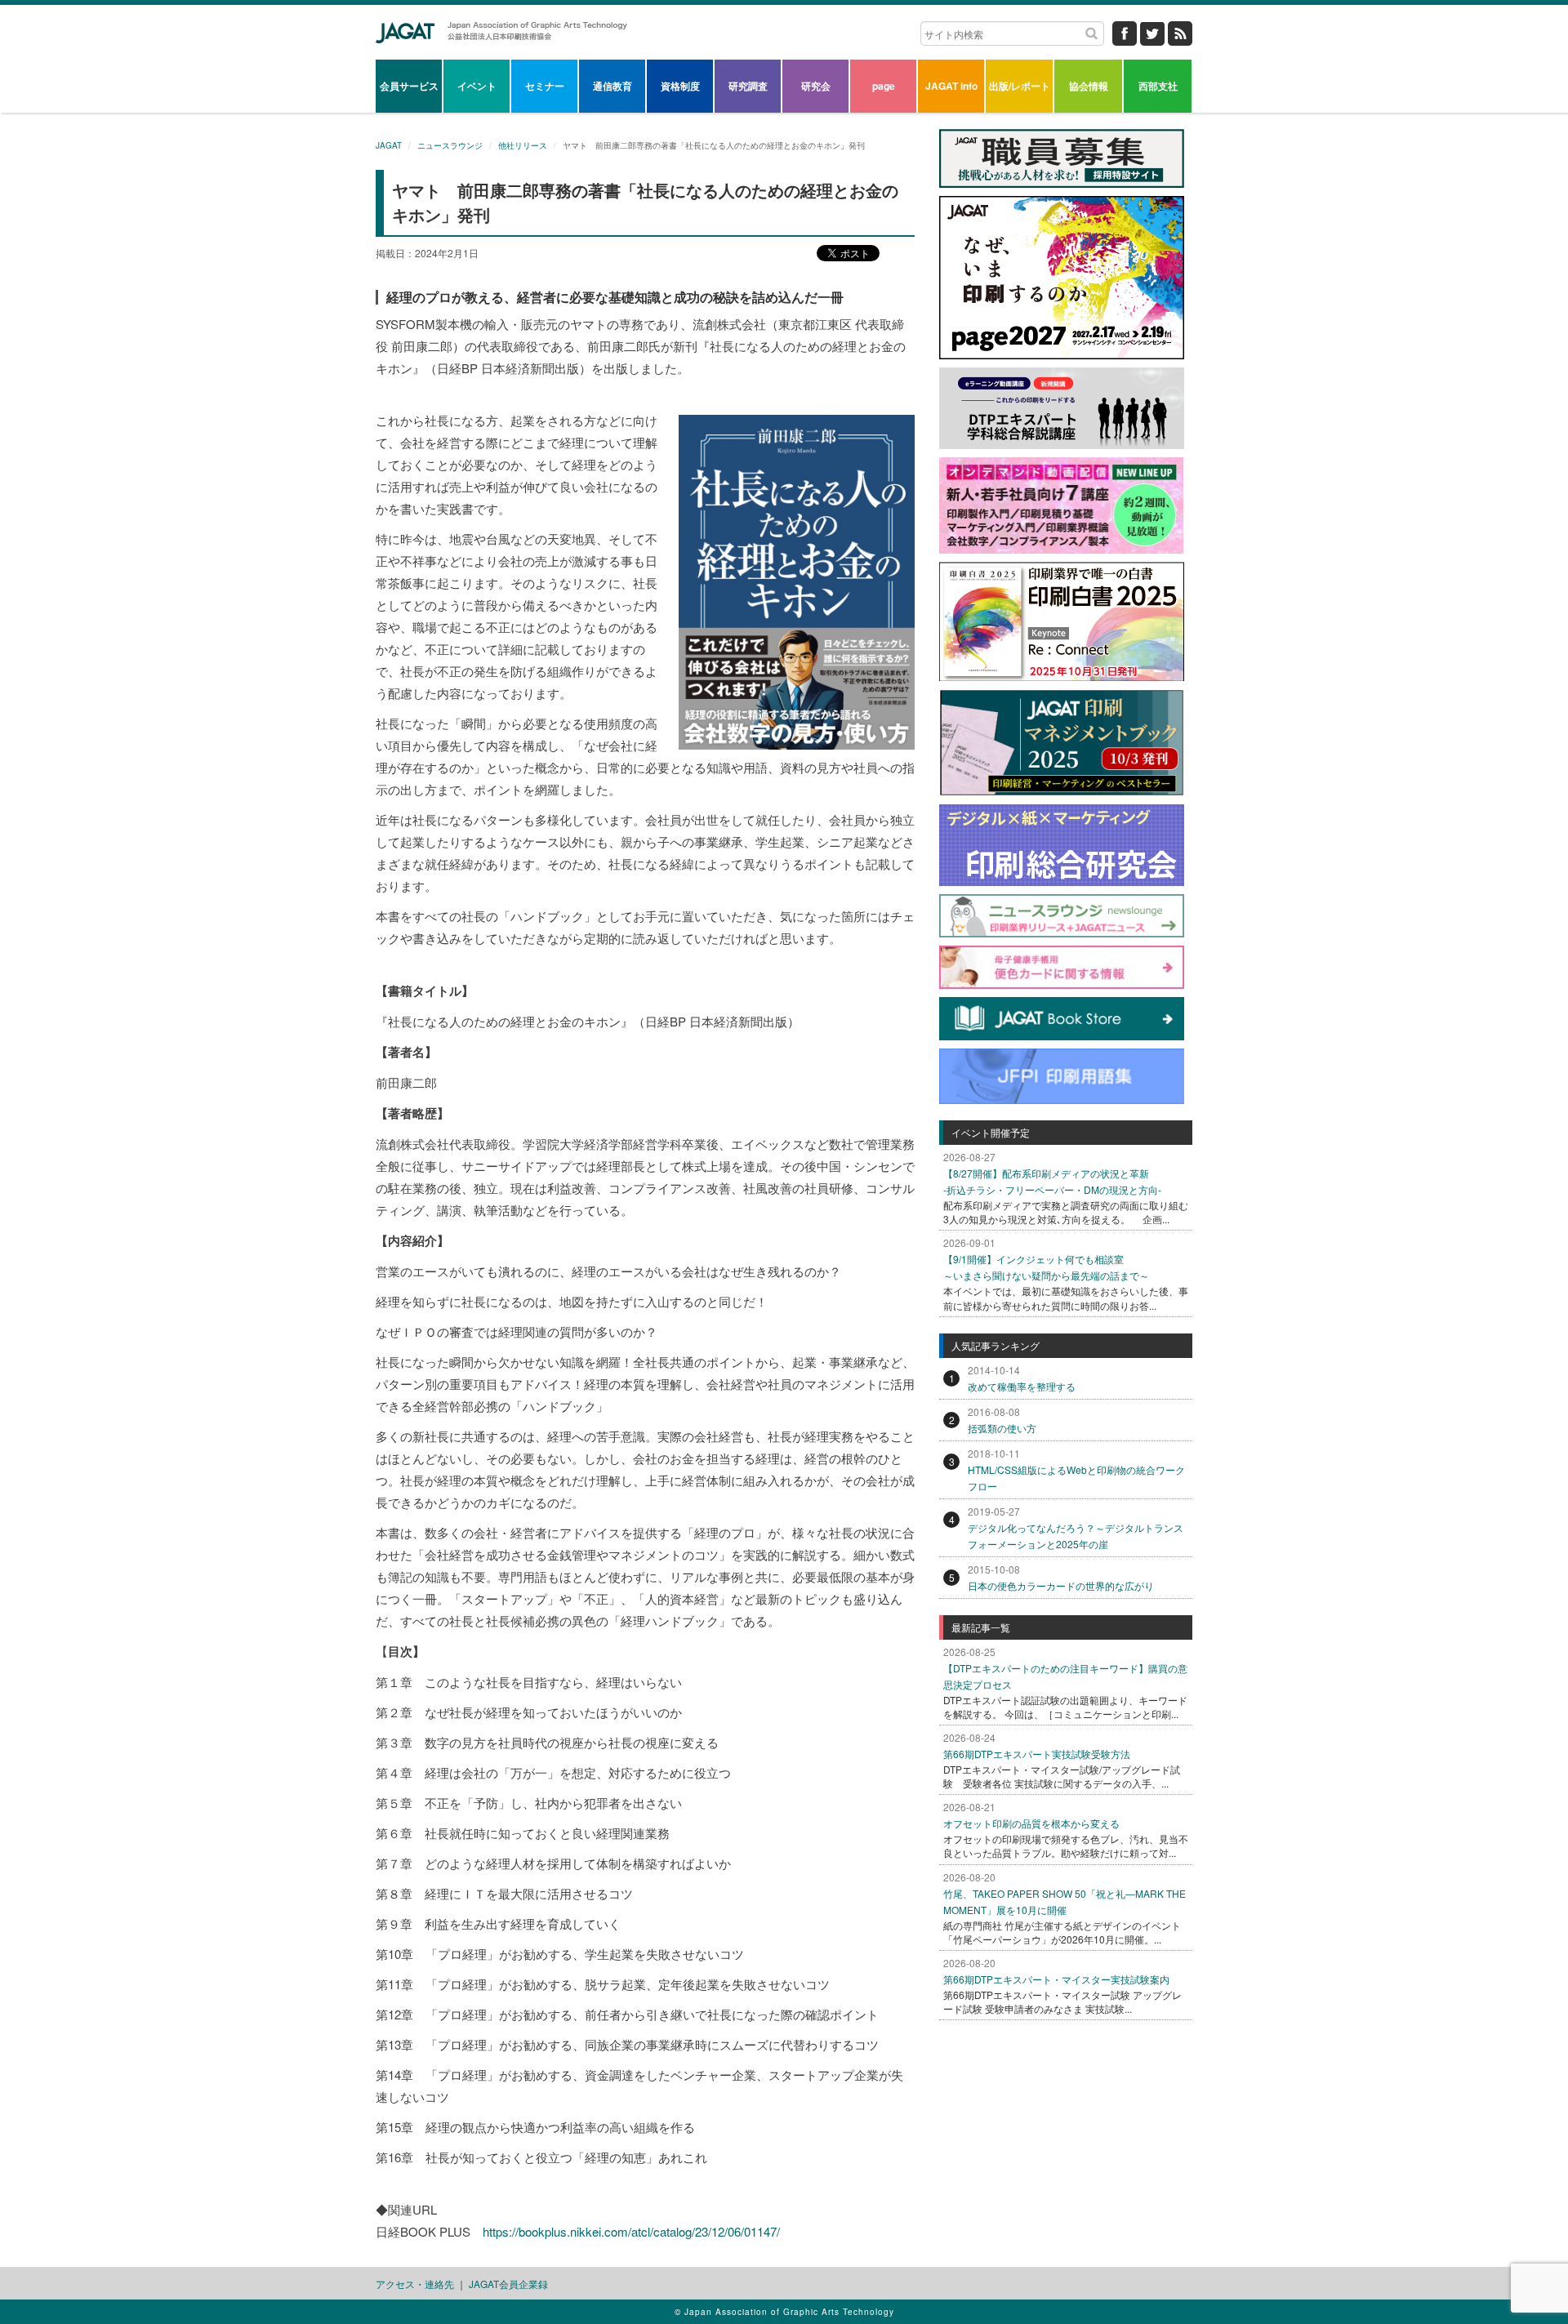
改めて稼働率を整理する (1022, 1386)
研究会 (816, 86)
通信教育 (612, 86)
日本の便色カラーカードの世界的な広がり (1061, 1585)
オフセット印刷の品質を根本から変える (1031, 1823)
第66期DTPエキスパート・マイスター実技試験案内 (1056, 1979)
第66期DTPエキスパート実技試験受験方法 (1037, 1754)
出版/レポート (1020, 86)
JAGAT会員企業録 (508, 2284)
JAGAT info (951, 86)
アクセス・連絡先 (415, 2284)
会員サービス (409, 86)
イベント (477, 86)
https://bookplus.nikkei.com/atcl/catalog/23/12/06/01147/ (631, 2231)
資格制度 (680, 86)
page (884, 86)
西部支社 (1158, 86)
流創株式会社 (729, 324)
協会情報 (1089, 86)
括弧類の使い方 (1002, 1428)
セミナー (545, 86)
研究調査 (748, 86)
